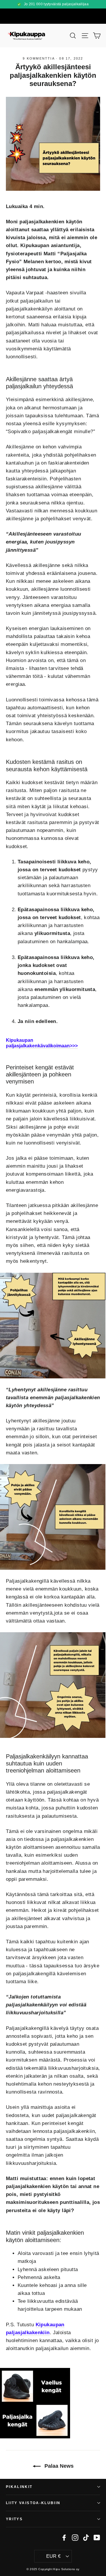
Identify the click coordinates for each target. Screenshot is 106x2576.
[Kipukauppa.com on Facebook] (64, 2537)
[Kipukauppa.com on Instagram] (75, 2537)
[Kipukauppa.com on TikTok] (86, 2537)
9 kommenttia (39, 58)
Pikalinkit (19, 2487)
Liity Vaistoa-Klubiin (33, 2503)
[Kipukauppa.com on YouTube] (97, 2537)
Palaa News (58, 2466)
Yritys (14, 2519)
